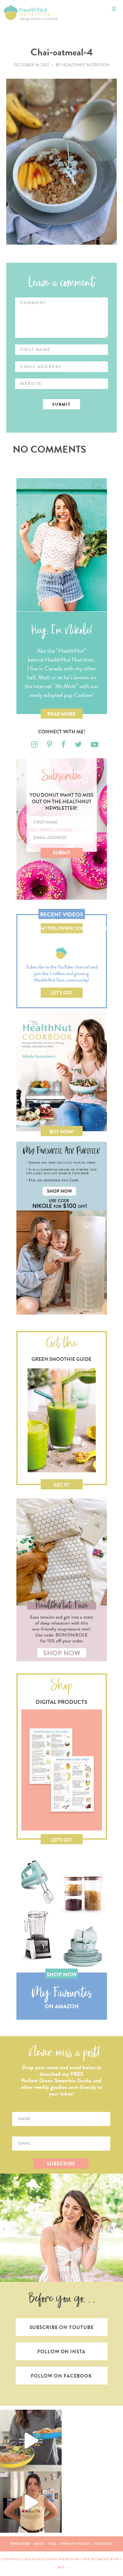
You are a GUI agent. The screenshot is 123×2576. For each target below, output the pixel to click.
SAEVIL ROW (108, 2559)
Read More (61, 714)
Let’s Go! (61, 993)
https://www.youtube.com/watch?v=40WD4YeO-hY (62, 929)
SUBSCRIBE (61, 2164)
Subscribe (20, 2544)
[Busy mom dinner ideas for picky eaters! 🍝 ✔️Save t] (31, 2441)
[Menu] (114, 9)
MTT (62, 2567)
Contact (104, 2544)
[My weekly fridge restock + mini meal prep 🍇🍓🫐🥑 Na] (31, 2502)
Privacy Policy (76, 2544)
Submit (62, 853)
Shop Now (62, 1975)
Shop (40, 2544)
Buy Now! (62, 1132)
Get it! (61, 1485)
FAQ (52, 2544)
